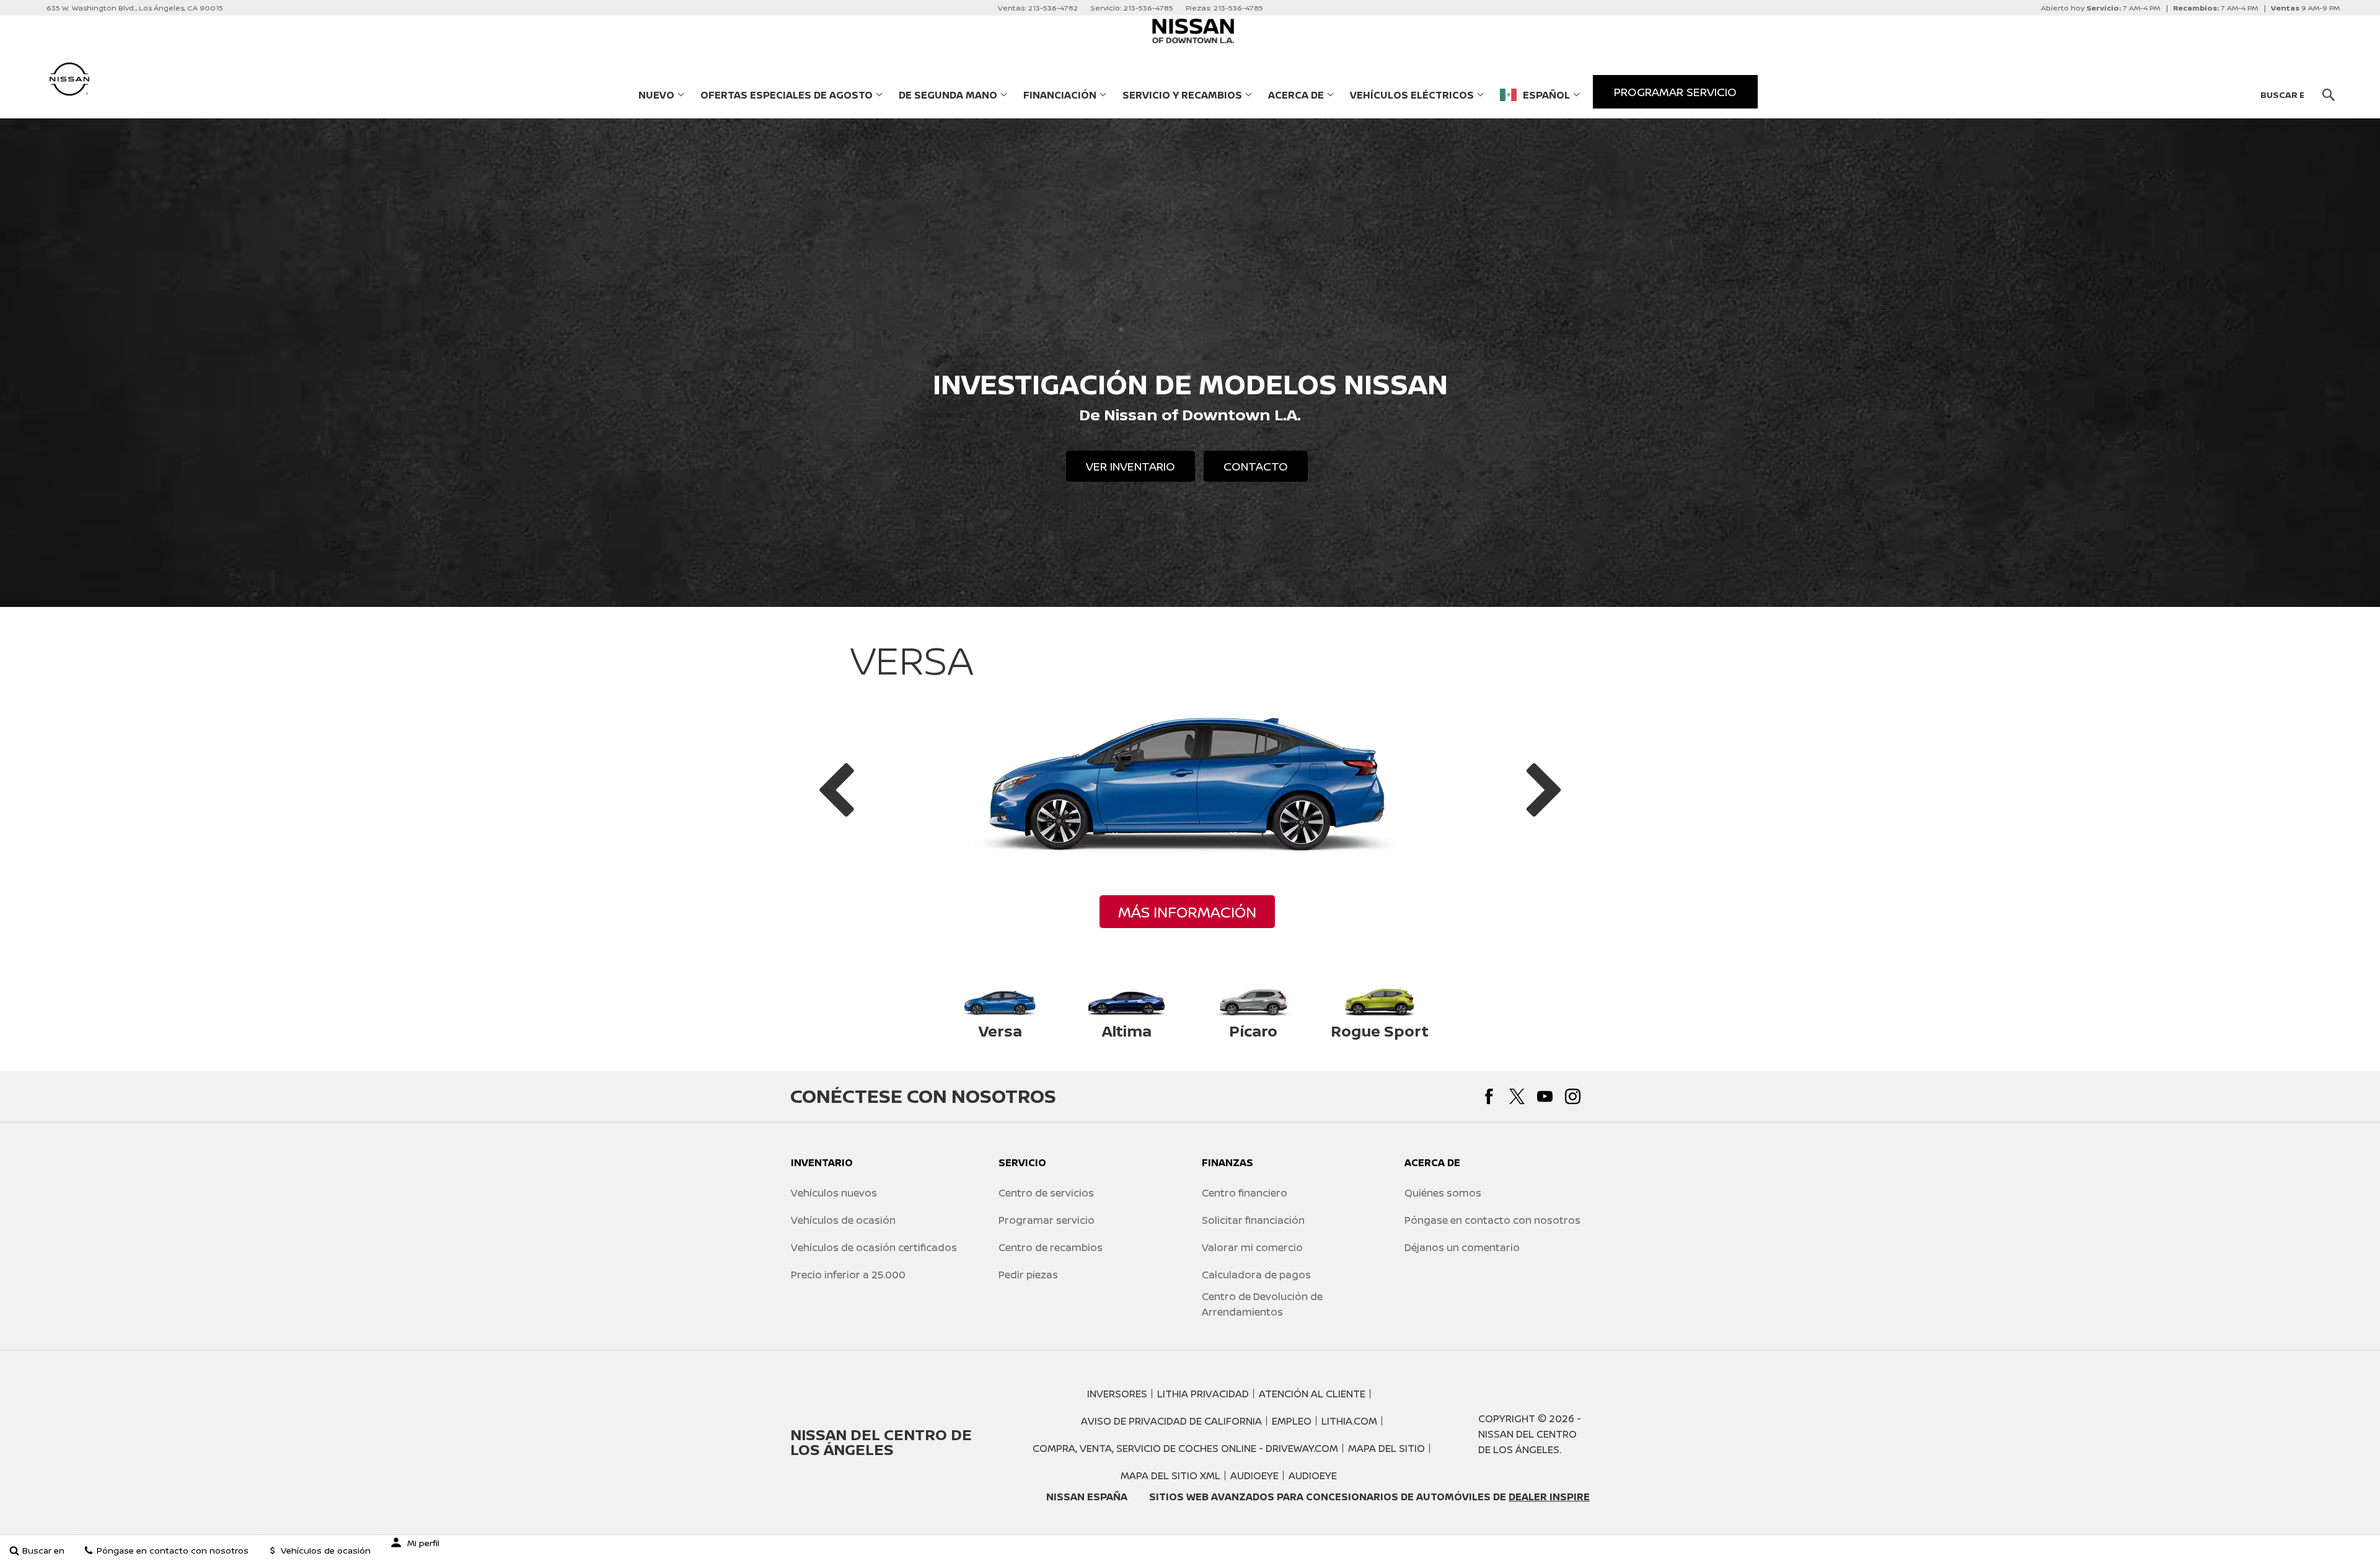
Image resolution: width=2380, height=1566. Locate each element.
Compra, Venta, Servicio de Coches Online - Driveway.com (1185, 1448)
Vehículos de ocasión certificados (874, 1247)
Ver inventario (1130, 466)
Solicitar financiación (1253, 1220)
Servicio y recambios (1182, 95)
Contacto (1256, 466)
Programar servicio (1047, 1220)
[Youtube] (1545, 1096)
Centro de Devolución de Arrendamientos (1262, 1304)
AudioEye (1254, 1475)
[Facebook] (1489, 1096)
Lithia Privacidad (1203, 1394)
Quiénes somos (1443, 1193)
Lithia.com (1349, 1421)
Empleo (1292, 1421)
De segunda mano (948, 95)
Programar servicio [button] (1675, 92)
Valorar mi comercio (1252, 1247)
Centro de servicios (1046, 1193)
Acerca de (1296, 95)
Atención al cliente (1312, 1394)
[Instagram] (1573, 1096)
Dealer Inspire (1549, 1497)
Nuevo (656, 95)
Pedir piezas (1028, 1275)
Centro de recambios (1051, 1247)
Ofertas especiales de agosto (787, 95)
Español (1546, 95)
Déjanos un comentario (1462, 1247)
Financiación (1060, 95)
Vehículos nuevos (834, 1193)
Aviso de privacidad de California (1171, 1421)
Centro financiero (1245, 1193)
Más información (1187, 912)
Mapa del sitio (1386, 1448)
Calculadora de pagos (1256, 1275)
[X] (1517, 1096)
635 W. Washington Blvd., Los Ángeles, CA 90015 (135, 8)
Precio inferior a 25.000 (848, 1275)
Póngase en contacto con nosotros (1492, 1220)
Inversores (1117, 1394)
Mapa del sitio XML (1170, 1475)
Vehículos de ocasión (843, 1220)
